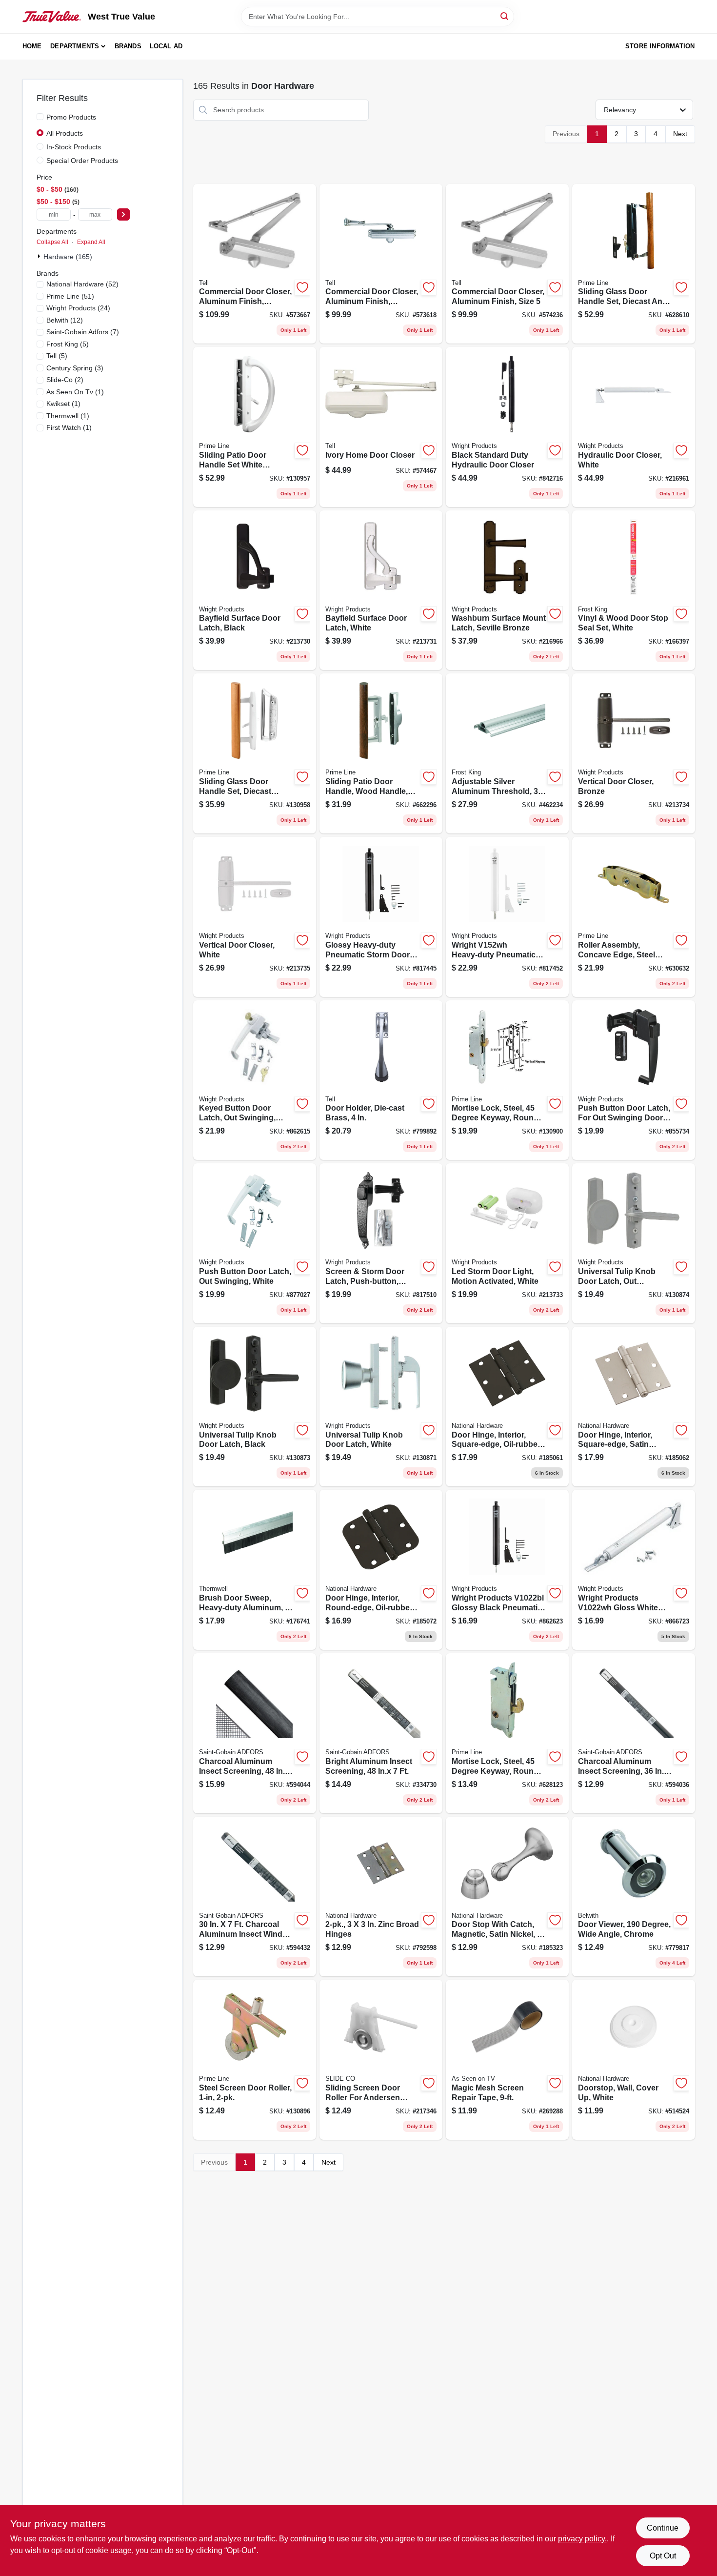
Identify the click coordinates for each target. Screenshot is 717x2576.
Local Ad (166, 46)
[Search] (505, 16)
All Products (65, 133)
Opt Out (663, 2556)
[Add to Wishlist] (302, 287)
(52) (82, 284)
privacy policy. (582, 2539)
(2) (65, 380)
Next (680, 134)
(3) (75, 368)
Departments (75, 46)
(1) (75, 392)
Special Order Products (82, 161)
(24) (78, 308)
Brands (128, 46)
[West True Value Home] (52, 17)
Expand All (91, 242)
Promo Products (71, 117)
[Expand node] (40, 256)
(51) (70, 296)
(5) (68, 344)
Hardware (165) (68, 257)
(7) (83, 332)
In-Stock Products (74, 147)
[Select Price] (123, 214)
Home (32, 46)
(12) (65, 320)
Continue (663, 2528)
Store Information (660, 46)
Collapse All (52, 242)
